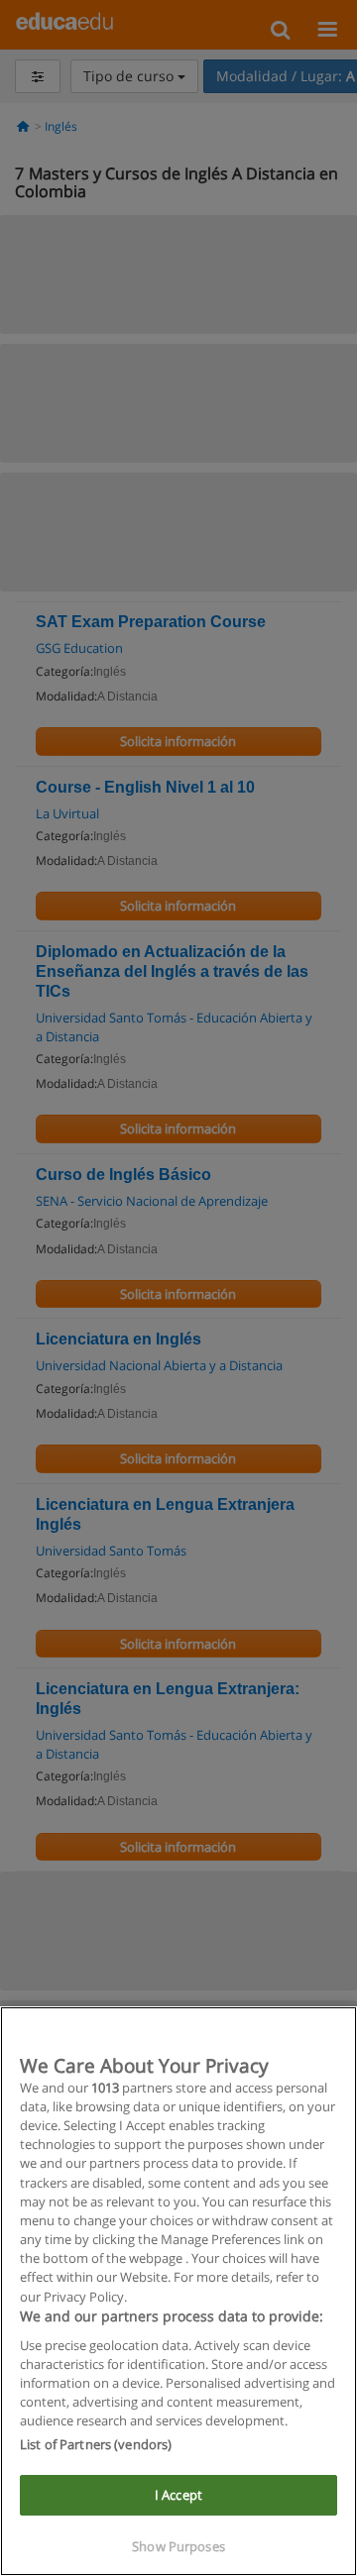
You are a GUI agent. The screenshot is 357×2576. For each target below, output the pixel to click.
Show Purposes (178, 2546)
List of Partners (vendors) (96, 2444)
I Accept (178, 2495)
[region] (178, 2291)
